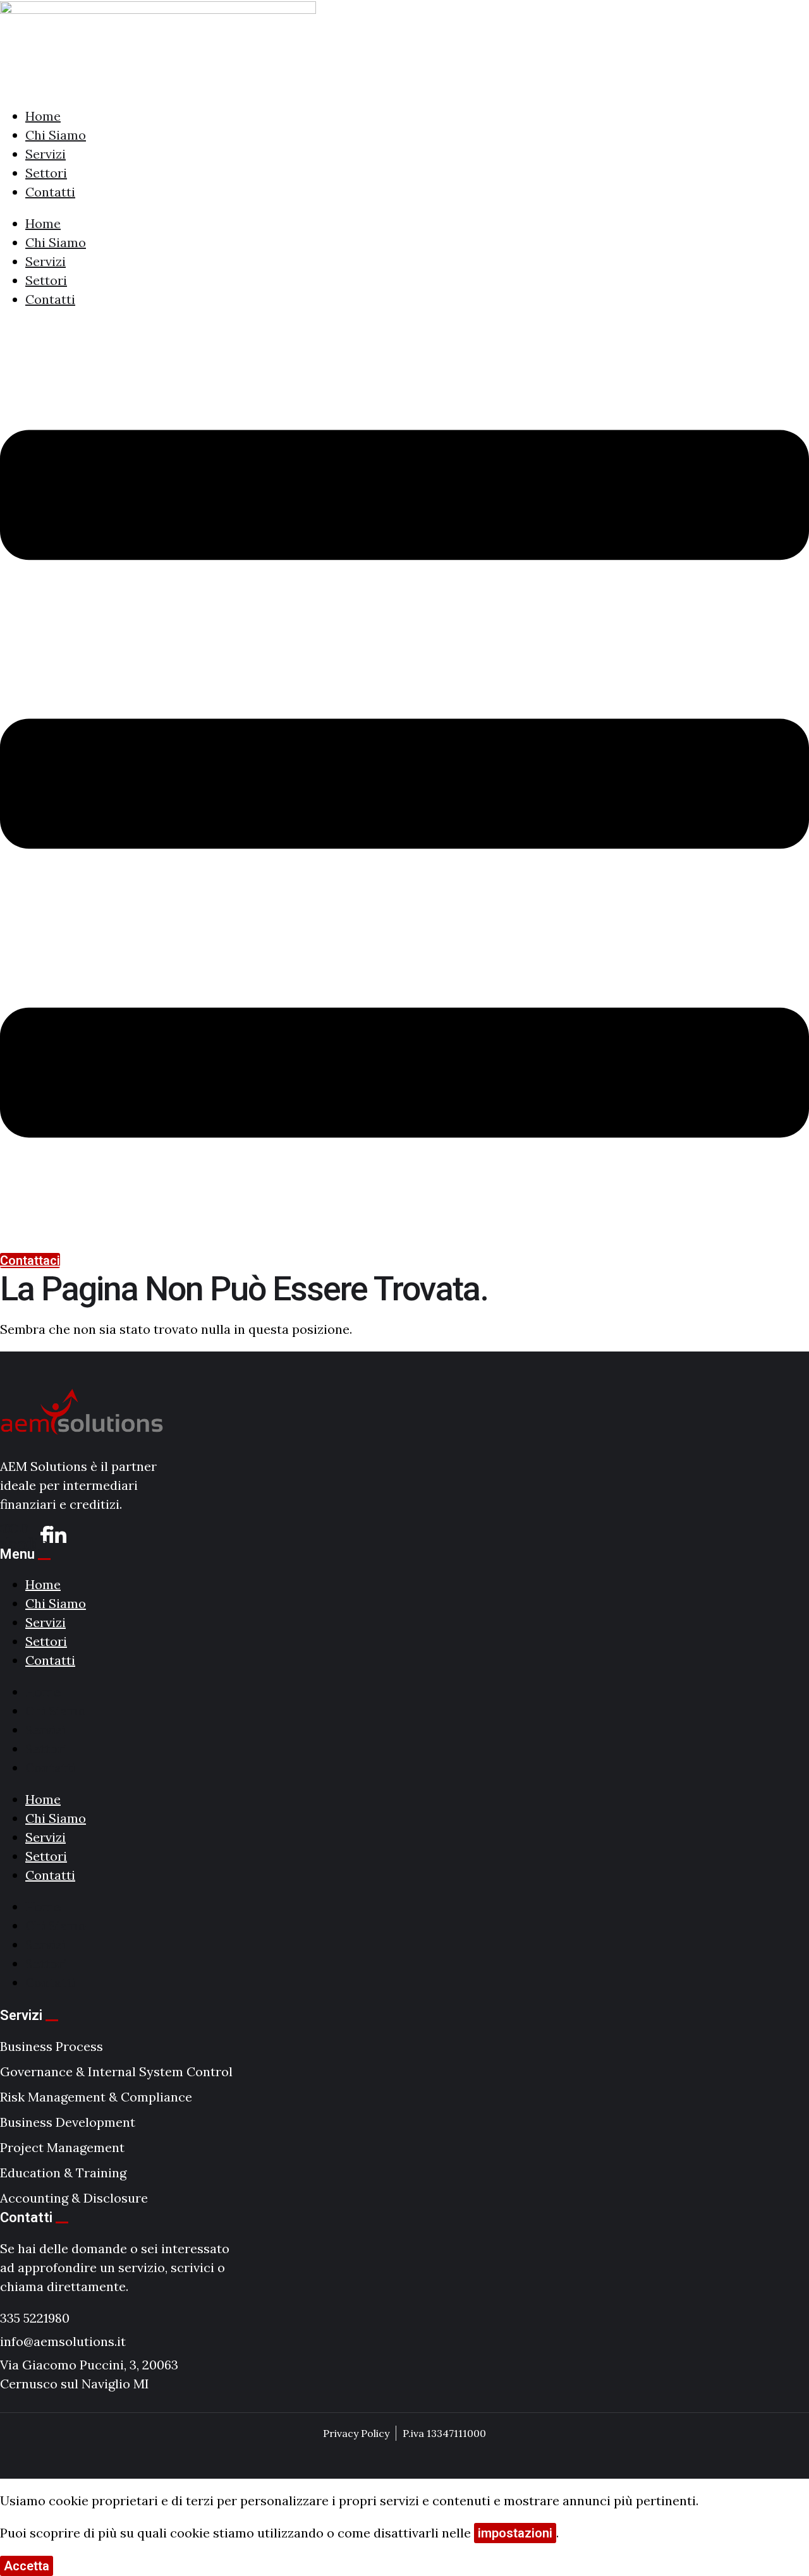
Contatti (50, 192)
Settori (46, 173)
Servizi (46, 154)
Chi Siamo (56, 135)
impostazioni (515, 2533)
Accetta (27, 2566)
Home (43, 116)
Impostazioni (98, 2566)
